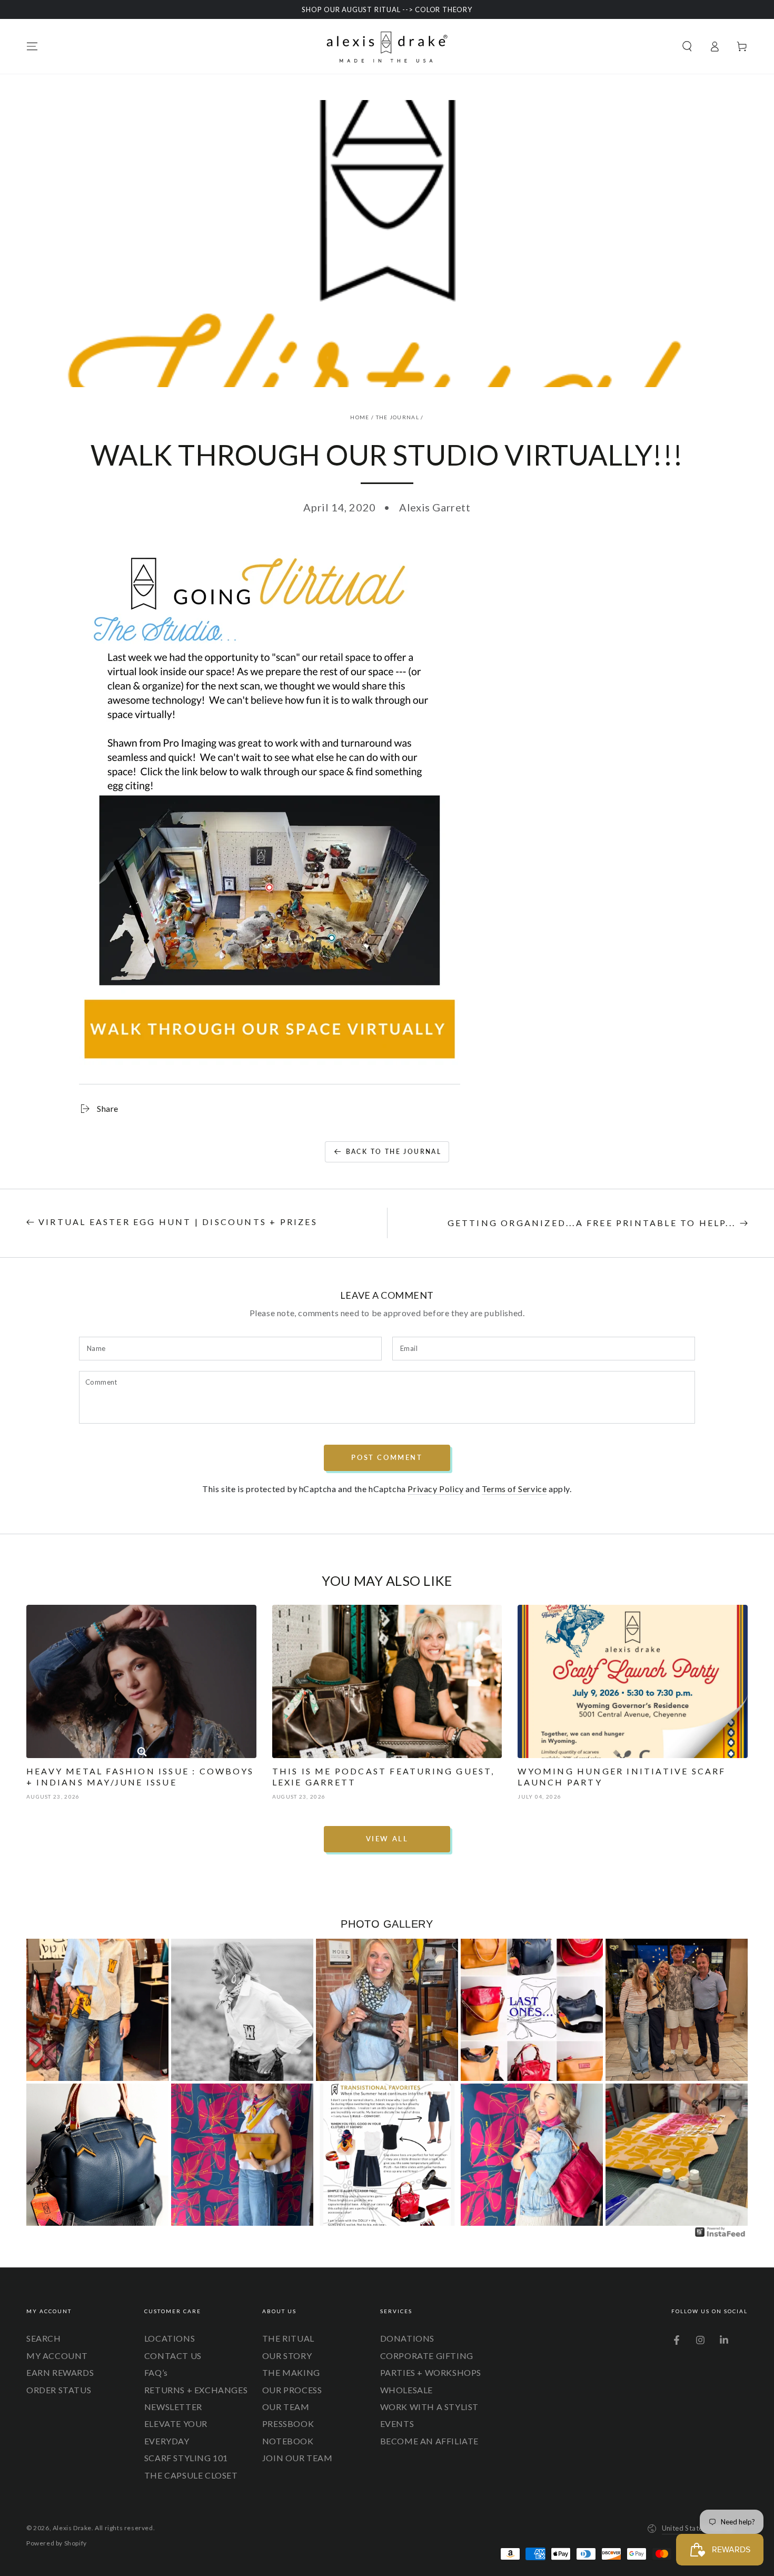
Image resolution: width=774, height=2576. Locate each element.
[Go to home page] (387, 46)
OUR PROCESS (292, 2390)
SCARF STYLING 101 (186, 2458)
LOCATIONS (170, 2338)
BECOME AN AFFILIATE (429, 2441)
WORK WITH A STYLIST (429, 2407)
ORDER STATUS (59, 2390)
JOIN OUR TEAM (297, 2458)
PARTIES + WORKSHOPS (431, 2372)
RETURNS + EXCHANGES (196, 2390)
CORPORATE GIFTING (427, 2356)
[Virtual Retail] (270, 1079)
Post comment (387, 1457)
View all (387, 1839)
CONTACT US (173, 2356)
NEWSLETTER (173, 2407)
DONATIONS (407, 2338)
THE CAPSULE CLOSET (191, 2475)
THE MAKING (291, 2372)
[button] (687, 46)
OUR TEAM (286, 2407)
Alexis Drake (72, 2528)
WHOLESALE (406, 2390)
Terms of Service (514, 1489)
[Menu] (32, 46)
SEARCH (44, 2338)
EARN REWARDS (60, 2372)
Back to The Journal (394, 1152)
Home (360, 417)
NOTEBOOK (288, 2441)
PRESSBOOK (288, 2424)
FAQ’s (156, 2372)
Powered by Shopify (57, 2543)
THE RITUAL (288, 2338)
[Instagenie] (720, 2236)
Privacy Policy (435, 1489)
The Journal (398, 417)
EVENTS (397, 2424)
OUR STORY (287, 2356)
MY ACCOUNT (57, 2356)
